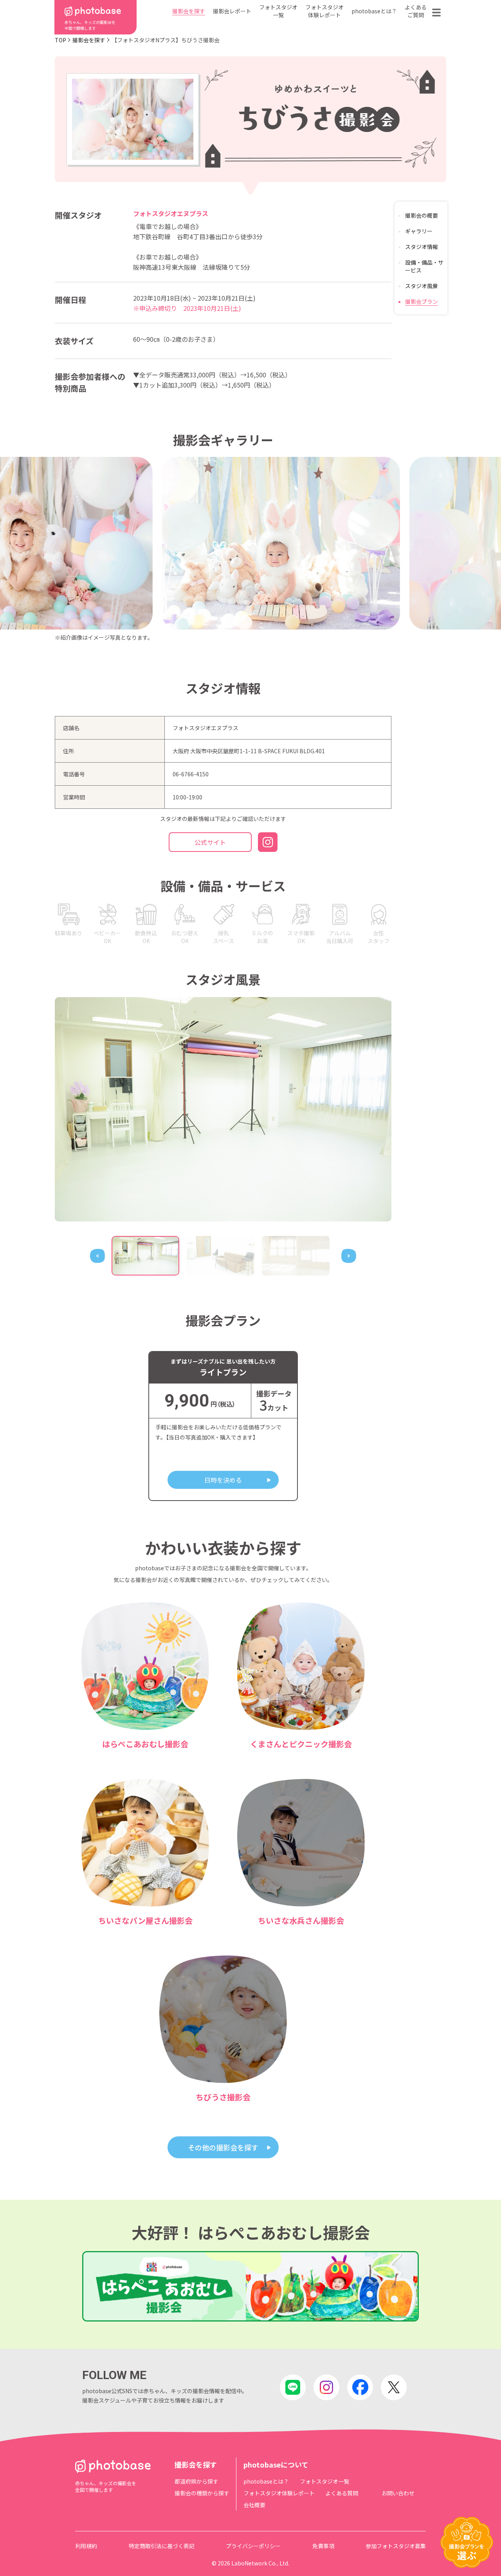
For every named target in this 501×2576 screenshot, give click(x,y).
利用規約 (86, 2546)
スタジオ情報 (422, 247)
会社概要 (254, 2505)
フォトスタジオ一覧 (278, 11)
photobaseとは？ (374, 11)
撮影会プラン (422, 301)
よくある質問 (342, 2493)
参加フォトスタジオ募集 (396, 2546)
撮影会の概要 (422, 215)
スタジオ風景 (422, 286)
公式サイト (210, 842)
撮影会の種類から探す (202, 2493)
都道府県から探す (196, 2481)
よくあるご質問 (416, 11)
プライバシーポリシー (253, 2546)
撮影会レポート (232, 11)
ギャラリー (419, 231)
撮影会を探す (189, 11)
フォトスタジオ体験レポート (324, 11)
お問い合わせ (398, 2493)
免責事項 (323, 2546)
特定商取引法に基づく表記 (162, 2546)
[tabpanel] (223, 1109)
